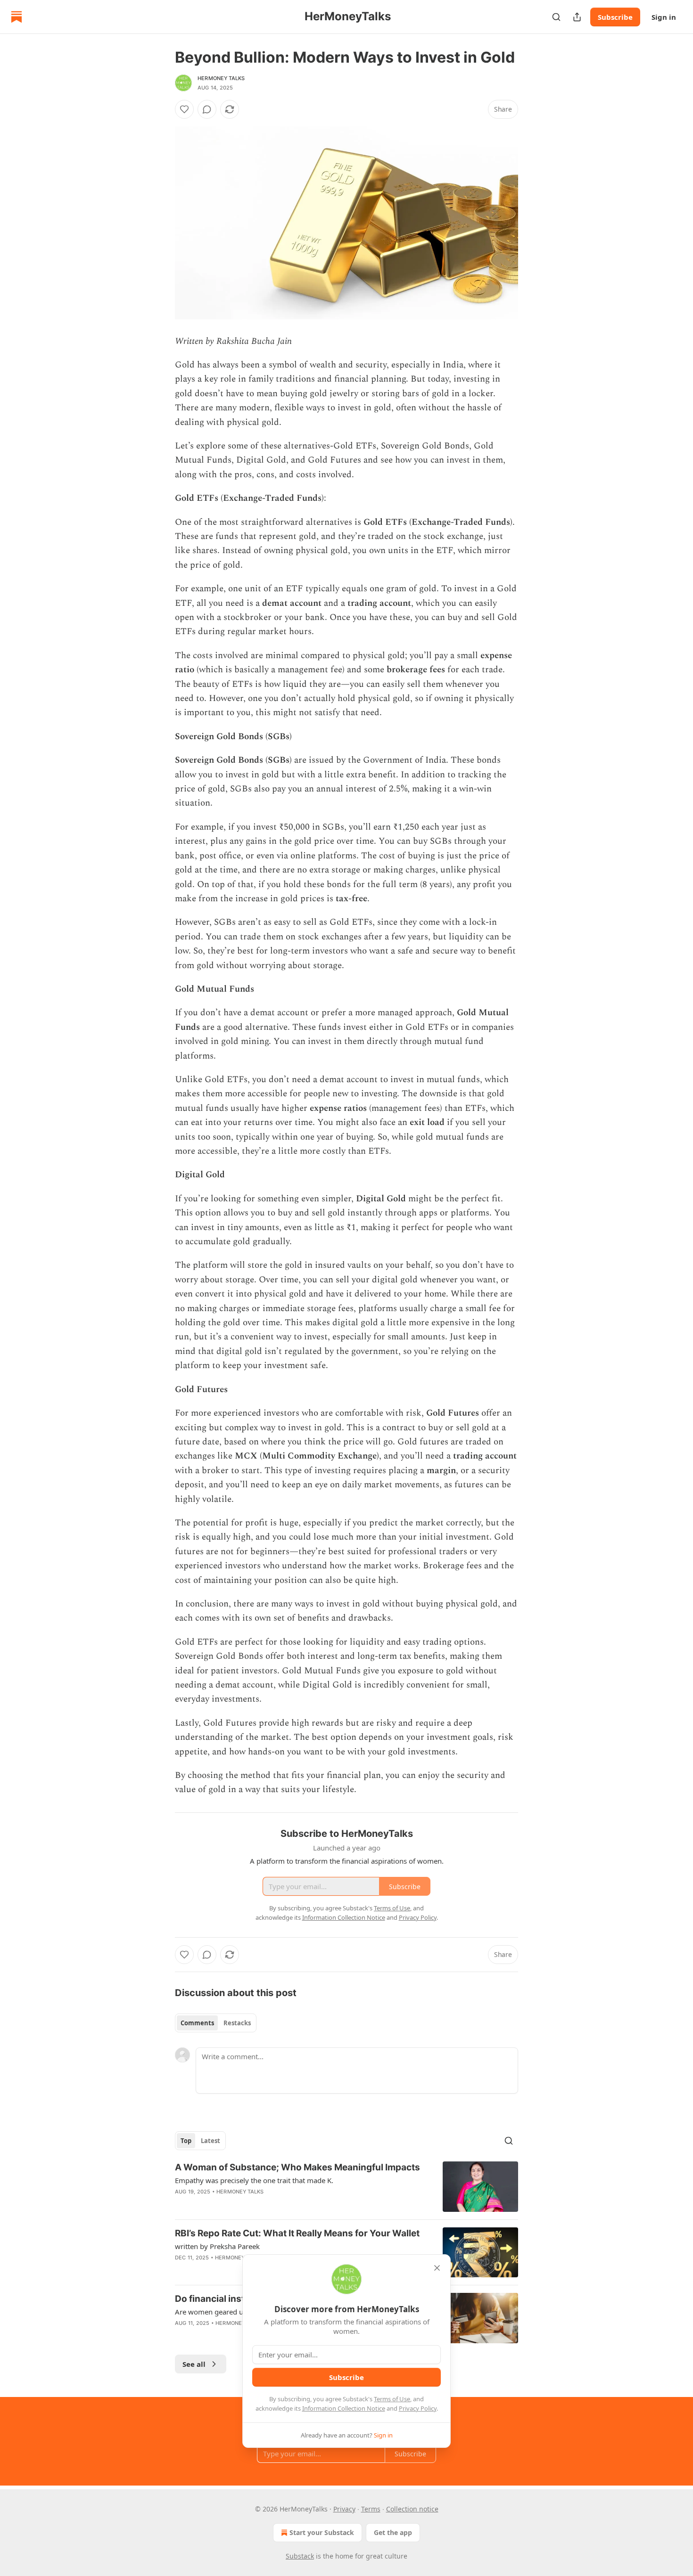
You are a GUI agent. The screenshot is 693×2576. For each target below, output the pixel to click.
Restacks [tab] (237, 2023)
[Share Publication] (577, 17)
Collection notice (412, 2509)
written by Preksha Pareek (217, 2246)
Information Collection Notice (344, 2408)
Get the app (393, 2532)
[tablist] (216, 2023)
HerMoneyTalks (221, 78)
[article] (346, 2187)
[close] (437, 2268)
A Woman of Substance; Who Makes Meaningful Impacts (297, 2167)
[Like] (184, 109)
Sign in (664, 17)
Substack (300, 2556)
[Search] (556, 17)
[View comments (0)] (207, 109)
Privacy (344, 2509)
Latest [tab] (210, 2141)
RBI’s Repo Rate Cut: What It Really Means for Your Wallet (297, 2233)
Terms (371, 2509)
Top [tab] (186, 2141)
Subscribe (615, 17)
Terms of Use (392, 2399)
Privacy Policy (418, 2408)
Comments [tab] (197, 2023)
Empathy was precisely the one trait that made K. (254, 2180)
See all (194, 2364)
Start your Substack (322, 2532)
